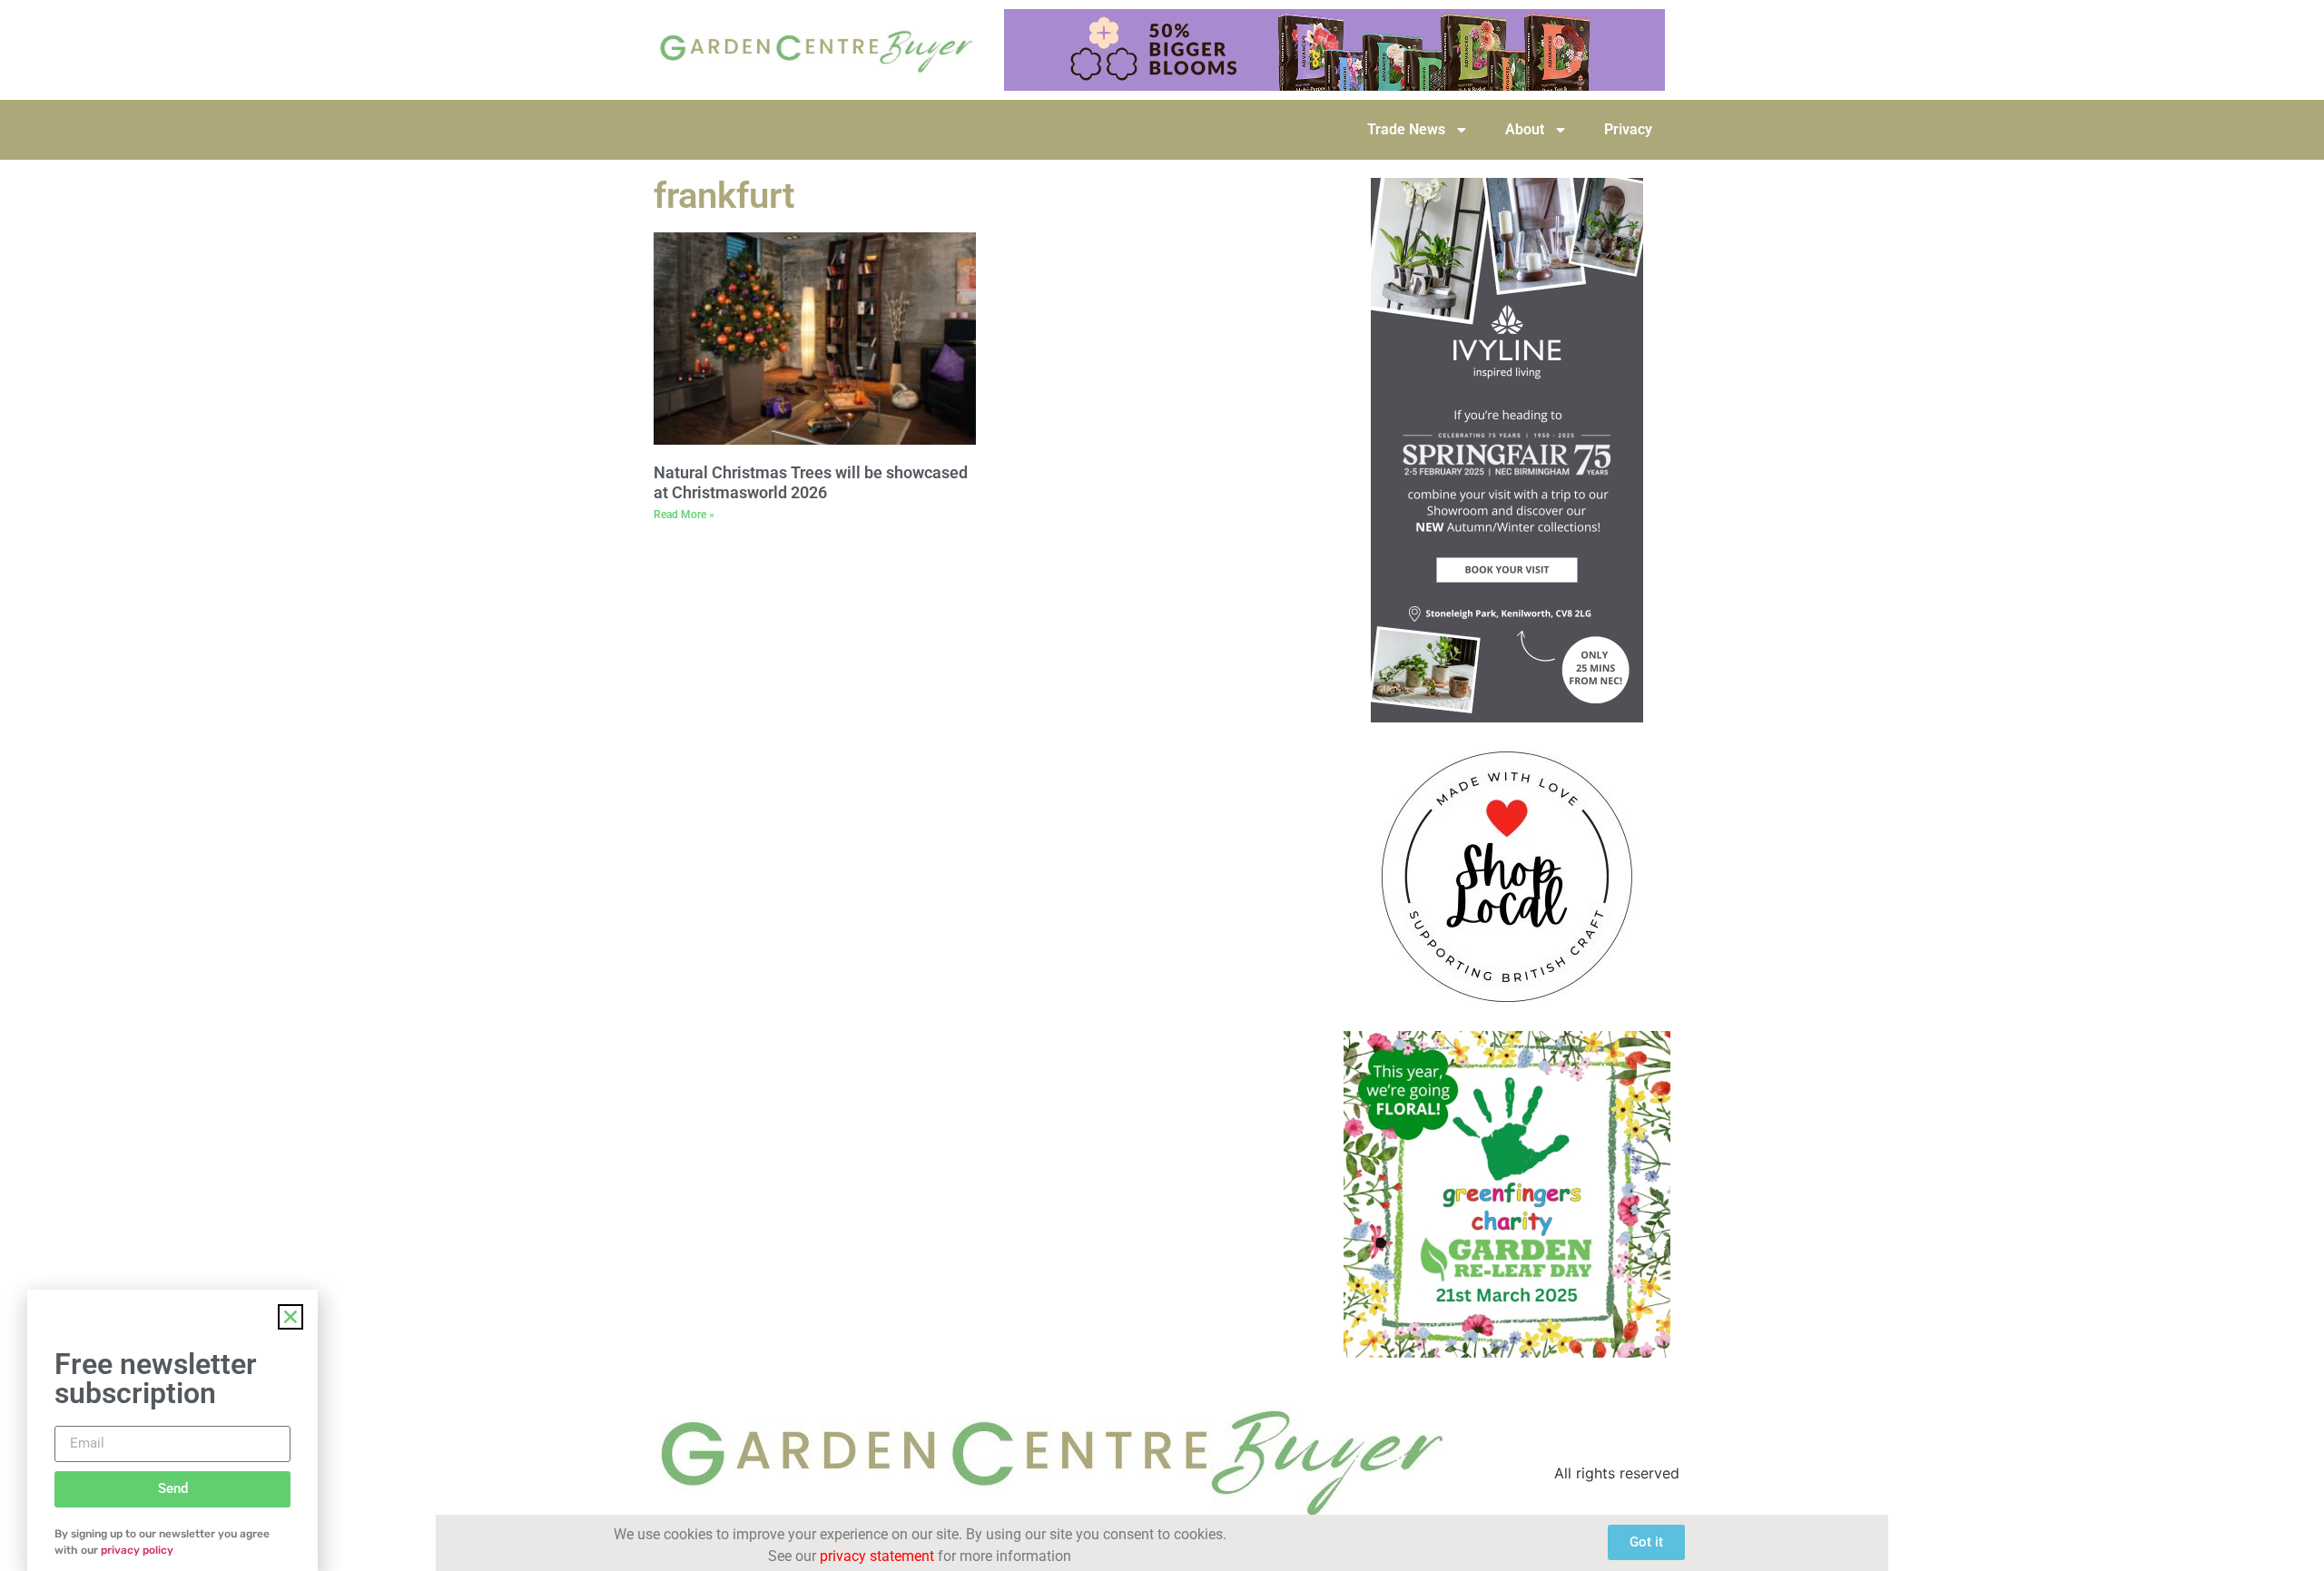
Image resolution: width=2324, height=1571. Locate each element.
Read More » (684, 515)
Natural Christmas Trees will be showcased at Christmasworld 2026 (811, 482)
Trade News (1406, 129)
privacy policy (137, 1550)
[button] (290, 1317)
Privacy (1628, 129)
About (1525, 129)
